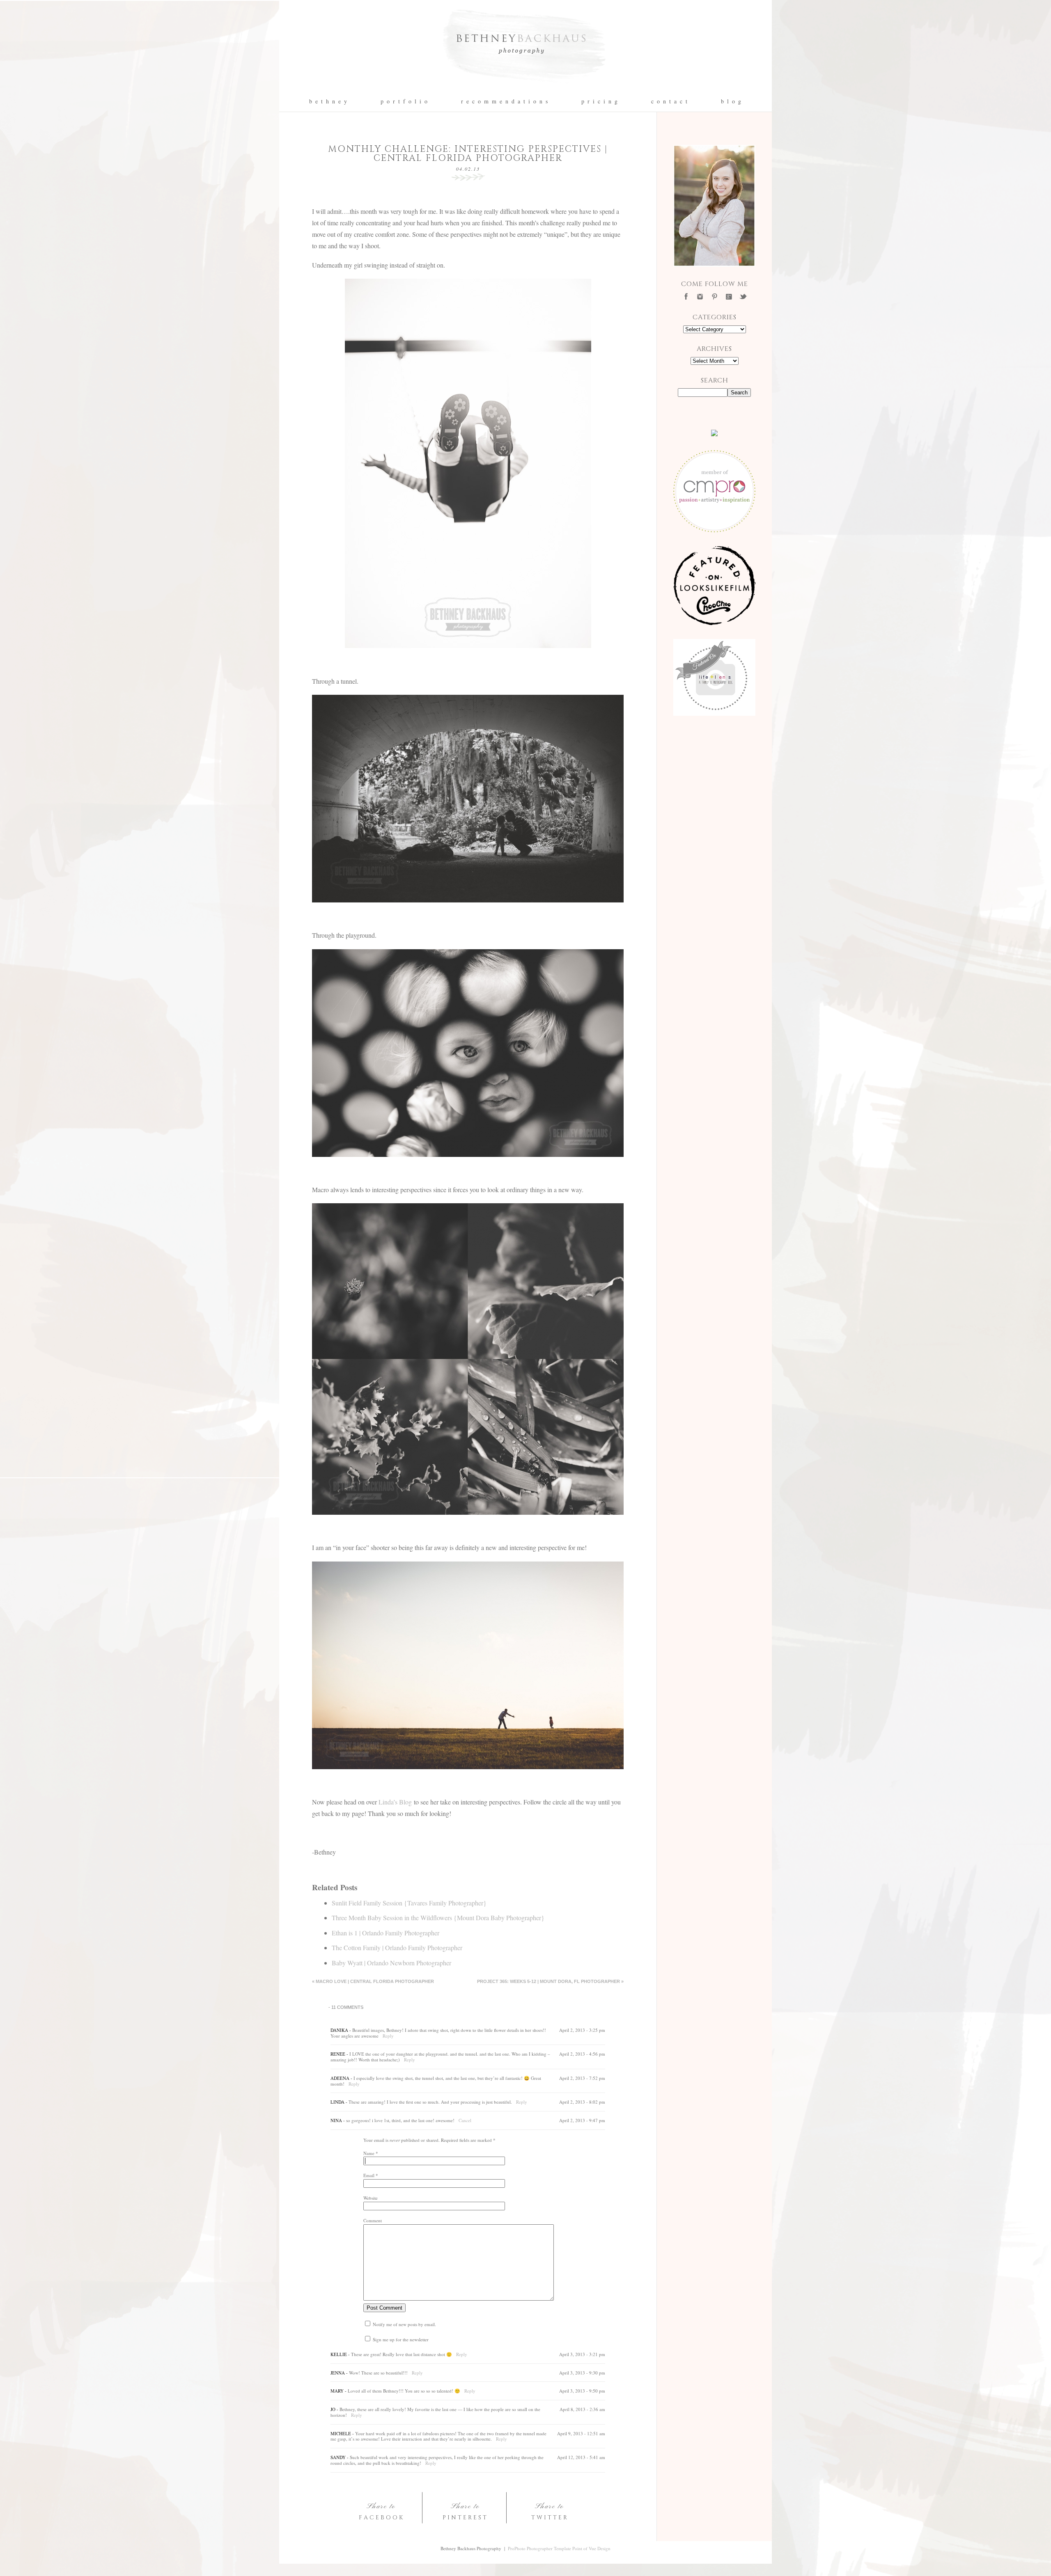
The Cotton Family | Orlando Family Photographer (397, 1947)
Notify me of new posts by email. (404, 2324)
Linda (337, 2102)
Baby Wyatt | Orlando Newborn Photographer (391, 1963)
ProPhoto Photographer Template (539, 2548)
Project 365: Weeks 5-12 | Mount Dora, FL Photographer (550, 1981)
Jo (333, 2409)
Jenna (338, 2373)
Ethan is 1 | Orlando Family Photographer (386, 1933)
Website (371, 2198)
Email (369, 2175)
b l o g (731, 101)
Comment (373, 2220)
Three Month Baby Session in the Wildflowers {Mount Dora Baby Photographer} (438, 1918)
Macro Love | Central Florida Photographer (373, 1981)
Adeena (340, 2078)
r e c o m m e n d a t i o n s (505, 101)
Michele (341, 2433)
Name (369, 2153)
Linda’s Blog (395, 1802)
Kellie (339, 2354)
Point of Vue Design (591, 2548)
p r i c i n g (600, 101)
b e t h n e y (328, 101)
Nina (336, 2120)
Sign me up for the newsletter (400, 2339)
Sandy (338, 2457)
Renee (338, 2054)
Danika (339, 2030)
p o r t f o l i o (404, 101)
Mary (337, 2391)
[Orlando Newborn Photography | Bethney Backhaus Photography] (525, 88)
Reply (388, 2036)
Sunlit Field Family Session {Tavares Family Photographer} (409, 1903)
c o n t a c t (670, 101)
